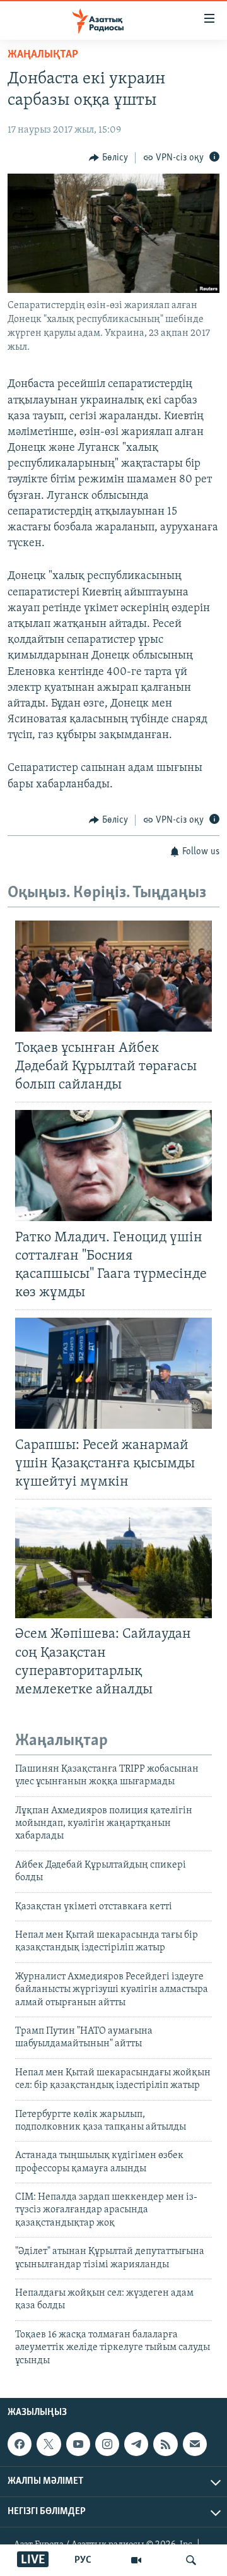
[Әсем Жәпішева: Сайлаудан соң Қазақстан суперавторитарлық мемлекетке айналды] (113, 1563)
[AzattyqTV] (136, 2560)
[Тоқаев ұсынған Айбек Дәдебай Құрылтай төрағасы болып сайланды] (113, 976)
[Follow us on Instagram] (107, 2444)
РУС (83, 2560)
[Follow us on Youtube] (78, 2444)
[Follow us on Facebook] (20, 2444)
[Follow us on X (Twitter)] (49, 2444)
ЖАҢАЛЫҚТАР (43, 55)
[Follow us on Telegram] (136, 2444)
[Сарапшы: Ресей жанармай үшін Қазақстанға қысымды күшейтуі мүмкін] (113, 1373)
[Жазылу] (195, 2444)
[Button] (108, 158)
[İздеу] (191, 2560)
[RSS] (165, 2444)
